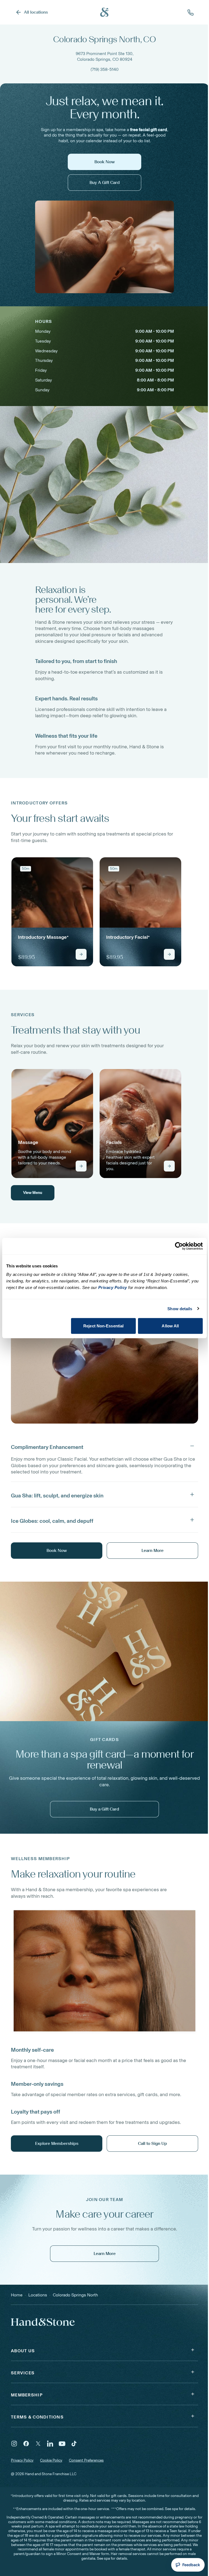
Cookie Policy (51, 2460)
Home (17, 2295)
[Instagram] (14, 2444)
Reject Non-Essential (103, 1326)
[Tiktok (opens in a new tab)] (74, 2444)
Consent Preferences (86, 2460)
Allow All (170, 1326)
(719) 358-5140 (105, 69)
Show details (180, 1308)
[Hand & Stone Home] (36, 2322)
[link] (52, 912)
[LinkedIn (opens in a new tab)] (50, 2444)
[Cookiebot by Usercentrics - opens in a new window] (179, 1246)
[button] (104, 1446)
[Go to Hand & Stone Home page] (104, 12)
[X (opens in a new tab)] (38, 2444)
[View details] (81, 954)
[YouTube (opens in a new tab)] (62, 2444)
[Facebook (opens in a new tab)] (26, 2444)
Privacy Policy (22, 2460)
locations (38, 2295)
